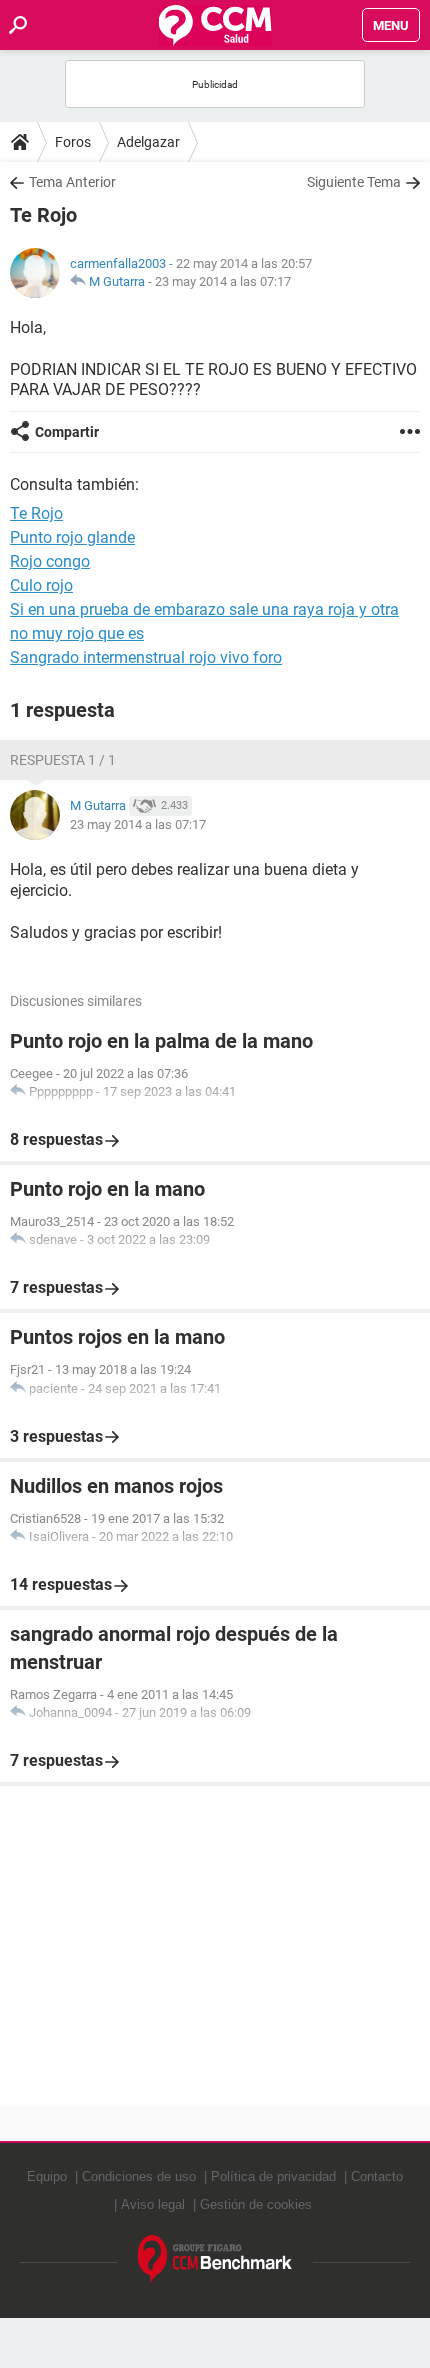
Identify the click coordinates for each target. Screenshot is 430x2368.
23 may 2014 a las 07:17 (223, 281)
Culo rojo (41, 585)
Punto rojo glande (72, 537)
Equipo (47, 2176)
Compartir (67, 432)
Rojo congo (50, 561)
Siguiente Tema (354, 182)
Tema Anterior (72, 182)
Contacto (377, 2176)
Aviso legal (153, 2204)
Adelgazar (148, 142)
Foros (73, 142)
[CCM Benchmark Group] (215, 2259)
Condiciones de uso (139, 2176)
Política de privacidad (273, 2176)
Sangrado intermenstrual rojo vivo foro (146, 657)
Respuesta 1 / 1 (63, 760)
